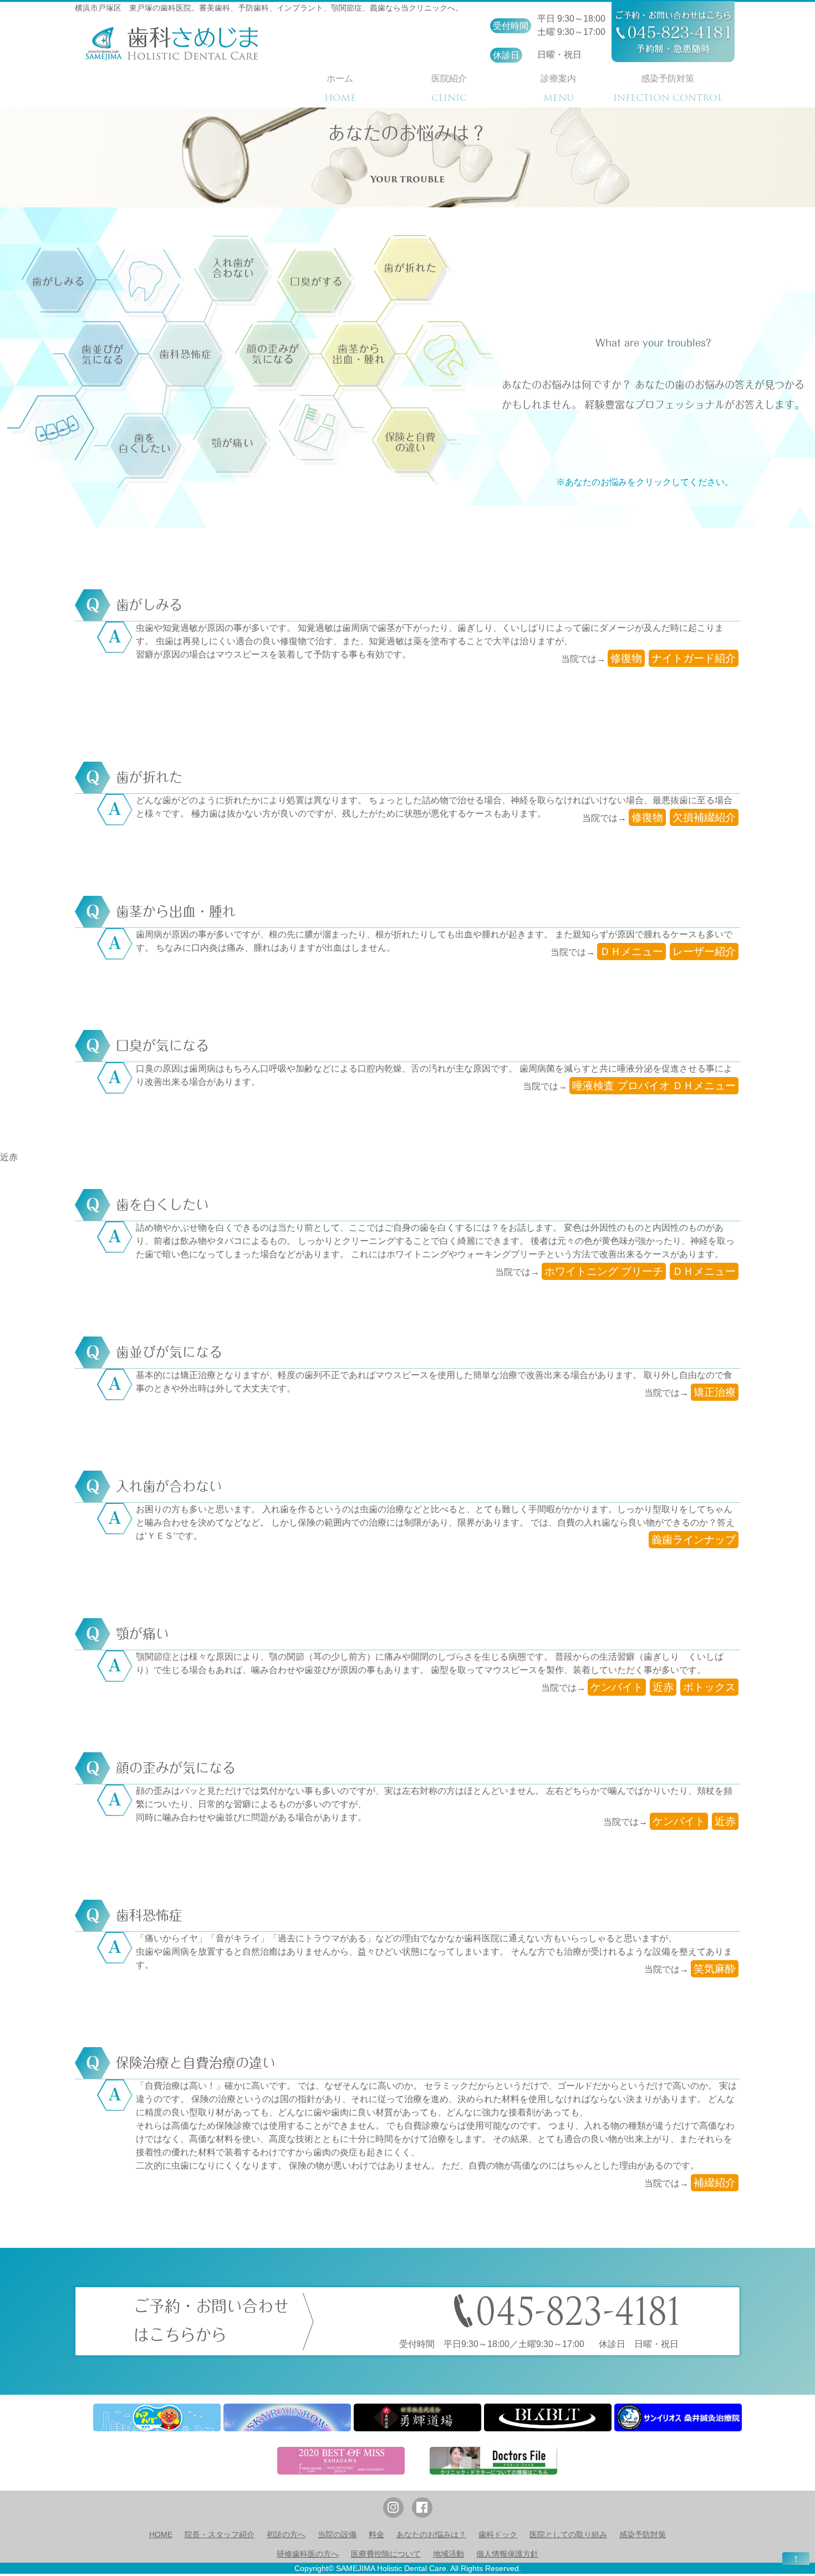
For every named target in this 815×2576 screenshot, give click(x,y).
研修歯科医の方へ (308, 2554)
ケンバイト (617, 1687)
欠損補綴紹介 (704, 817)
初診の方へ (286, 2534)
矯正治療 (715, 1392)
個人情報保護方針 (507, 2554)
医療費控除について (386, 2554)
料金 (376, 2534)
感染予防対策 (643, 2534)
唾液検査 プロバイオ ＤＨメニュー (654, 1086)
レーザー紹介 (704, 952)
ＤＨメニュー (631, 952)
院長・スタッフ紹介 (220, 2534)
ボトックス (709, 1687)
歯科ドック (498, 2534)
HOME (161, 2534)
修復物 (626, 658)
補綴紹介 (715, 2183)
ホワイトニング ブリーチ (604, 1271)
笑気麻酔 (715, 1969)
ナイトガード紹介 (694, 658)
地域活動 (449, 2554)
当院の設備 (337, 2534)
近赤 (9, 1157)
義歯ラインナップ (694, 1540)
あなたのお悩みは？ (431, 2534)
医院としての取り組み (568, 2534)
